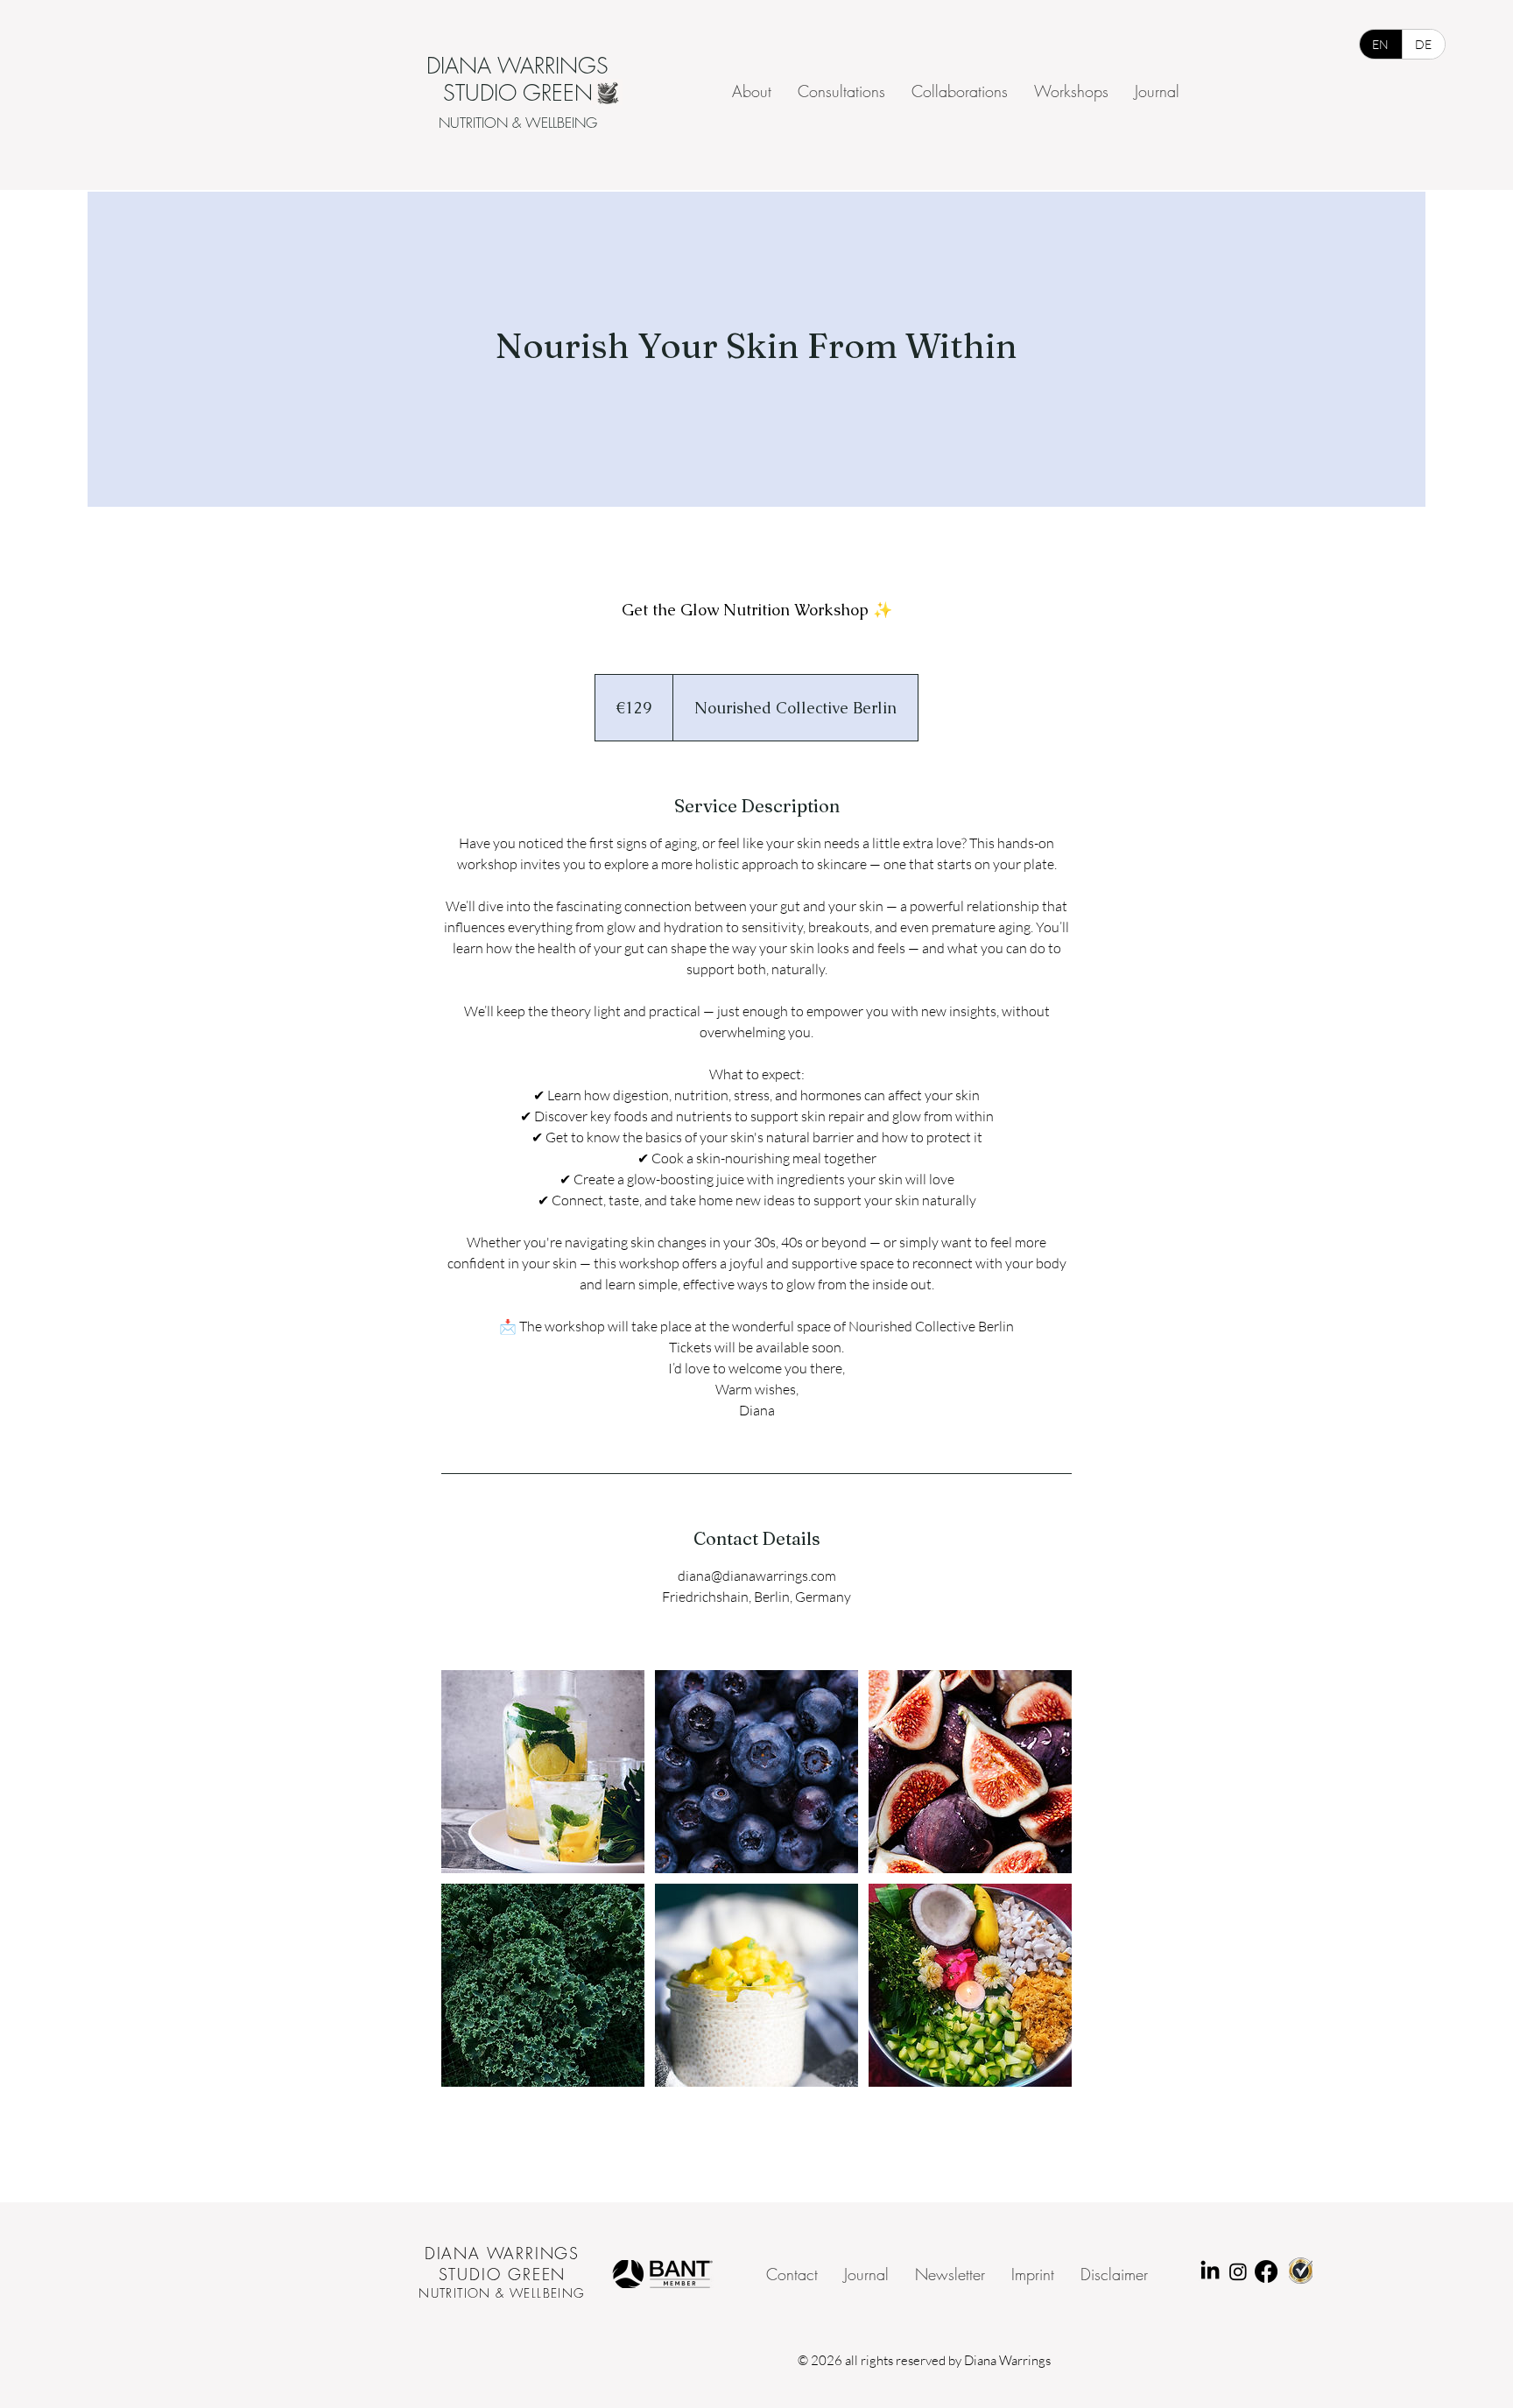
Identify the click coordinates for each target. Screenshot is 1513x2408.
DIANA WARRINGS (502, 2253)
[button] (950, 2275)
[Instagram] (1238, 2271)
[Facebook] (1266, 2271)
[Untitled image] (543, 1772)
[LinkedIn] (1210, 2271)
